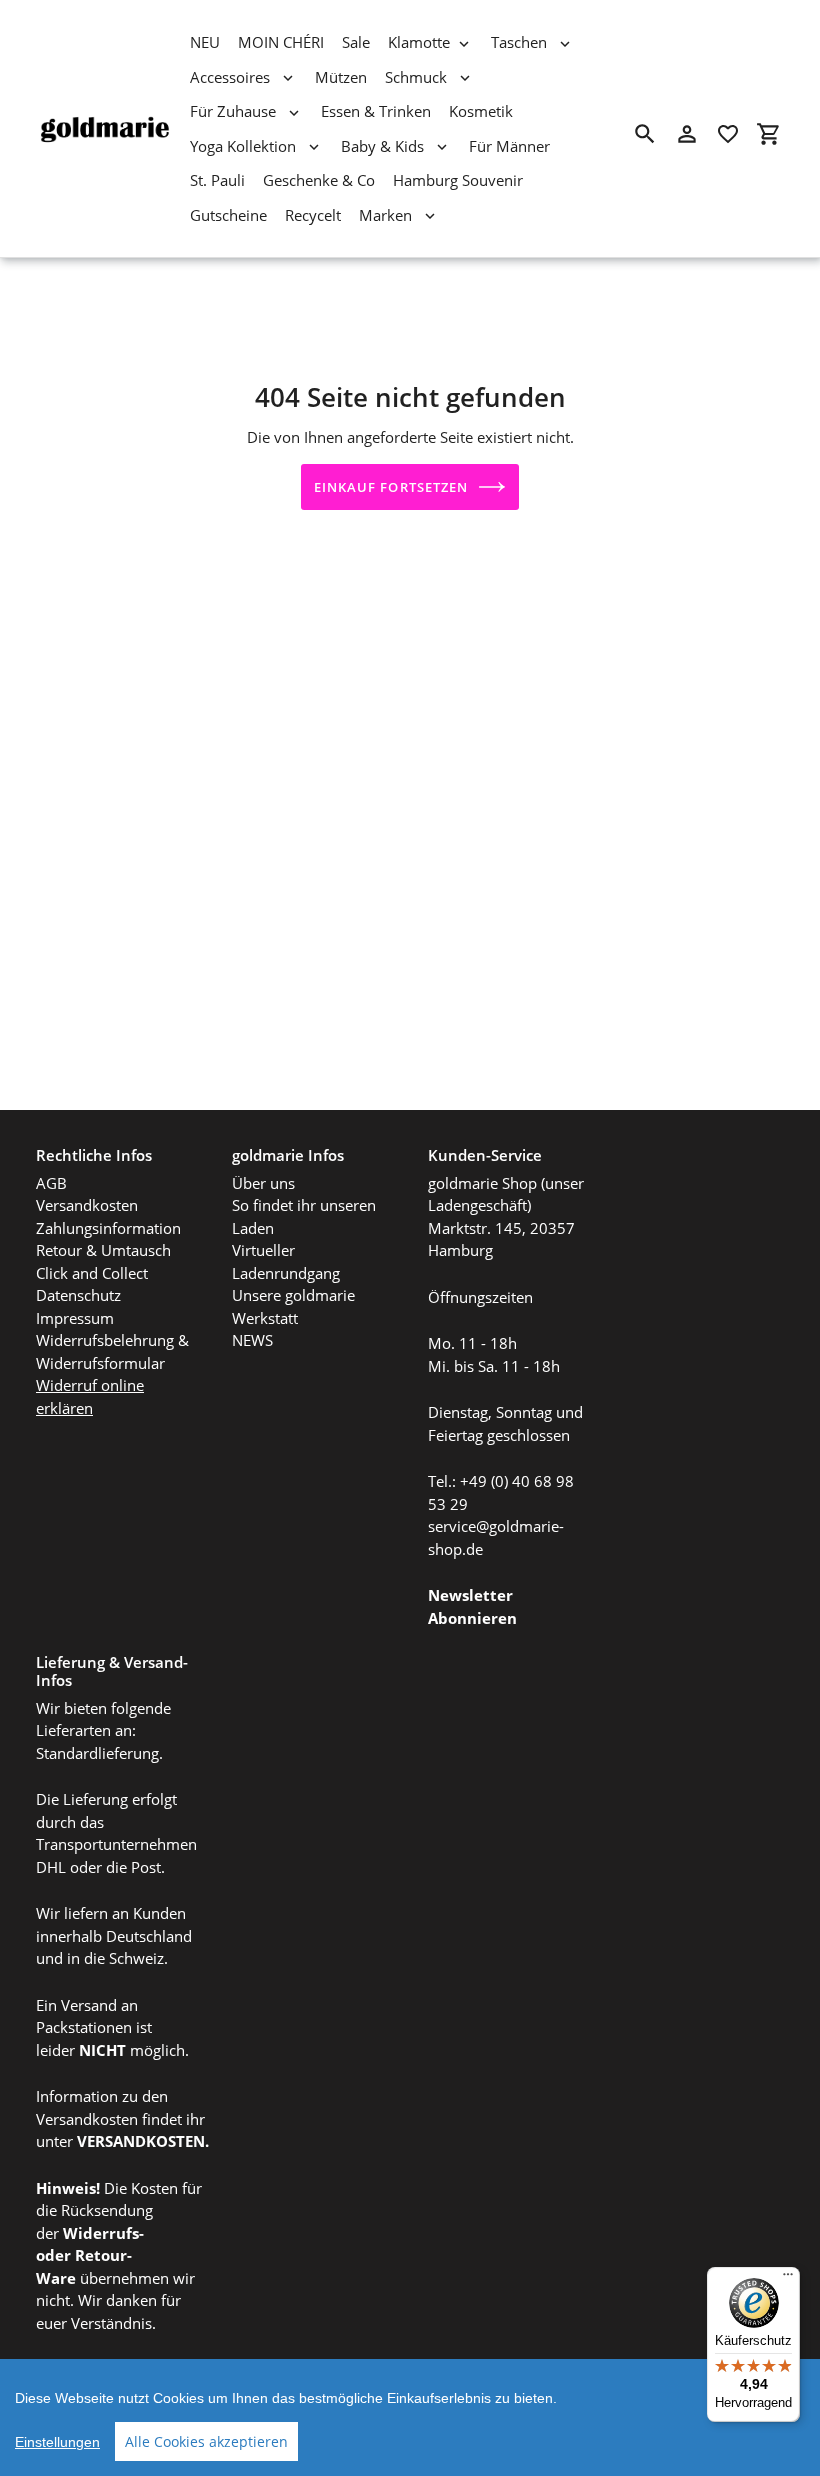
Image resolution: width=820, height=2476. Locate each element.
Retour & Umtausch (103, 1250)
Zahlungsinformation (108, 1228)
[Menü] (788, 2279)
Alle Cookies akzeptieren (206, 2441)
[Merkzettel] (728, 134)
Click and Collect (92, 1273)
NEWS (252, 1340)
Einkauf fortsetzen (391, 487)
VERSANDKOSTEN (141, 2141)
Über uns (263, 1183)
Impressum (75, 1318)
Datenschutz (78, 1295)
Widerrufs (101, 2233)
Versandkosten (87, 1205)
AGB (51, 1183)
